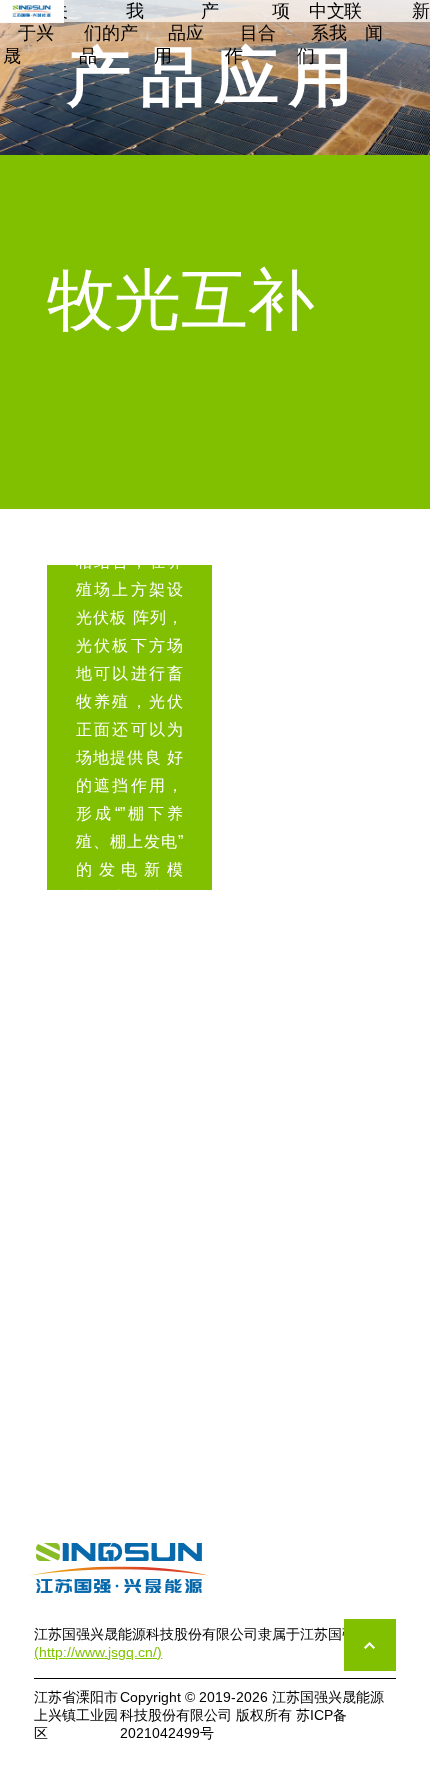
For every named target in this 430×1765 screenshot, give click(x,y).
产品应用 (186, 33)
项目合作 (257, 33)
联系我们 (329, 33)
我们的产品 (111, 33)
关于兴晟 (35, 33)
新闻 (397, 22)
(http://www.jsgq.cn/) (98, 1652)
